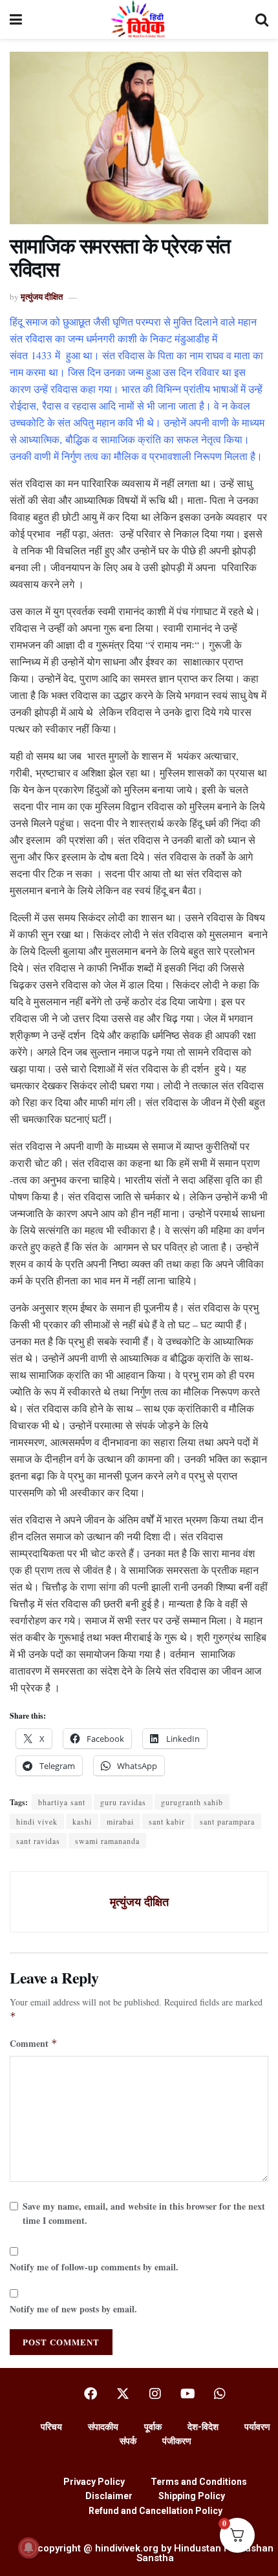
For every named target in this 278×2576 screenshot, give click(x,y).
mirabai (120, 1821)
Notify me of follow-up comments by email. (94, 2267)
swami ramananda (107, 1841)
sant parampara (227, 1821)
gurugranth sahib (192, 1802)
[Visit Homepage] (139, 19)
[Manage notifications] (28, 2548)
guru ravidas (123, 1802)
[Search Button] (262, 19)
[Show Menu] (16, 19)
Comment (34, 2043)
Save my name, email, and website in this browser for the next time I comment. (144, 2213)
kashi (82, 1821)
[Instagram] (155, 2394)
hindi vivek (37, 1821)
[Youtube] (187, 2394)
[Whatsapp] (220, 2394)
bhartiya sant (62, 1802)
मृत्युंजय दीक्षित (42, 296)
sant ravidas (38, 1841)
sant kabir (167, 1821)
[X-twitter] (123, 2394)
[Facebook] (91, 2394)
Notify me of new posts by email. (73, 2309)
